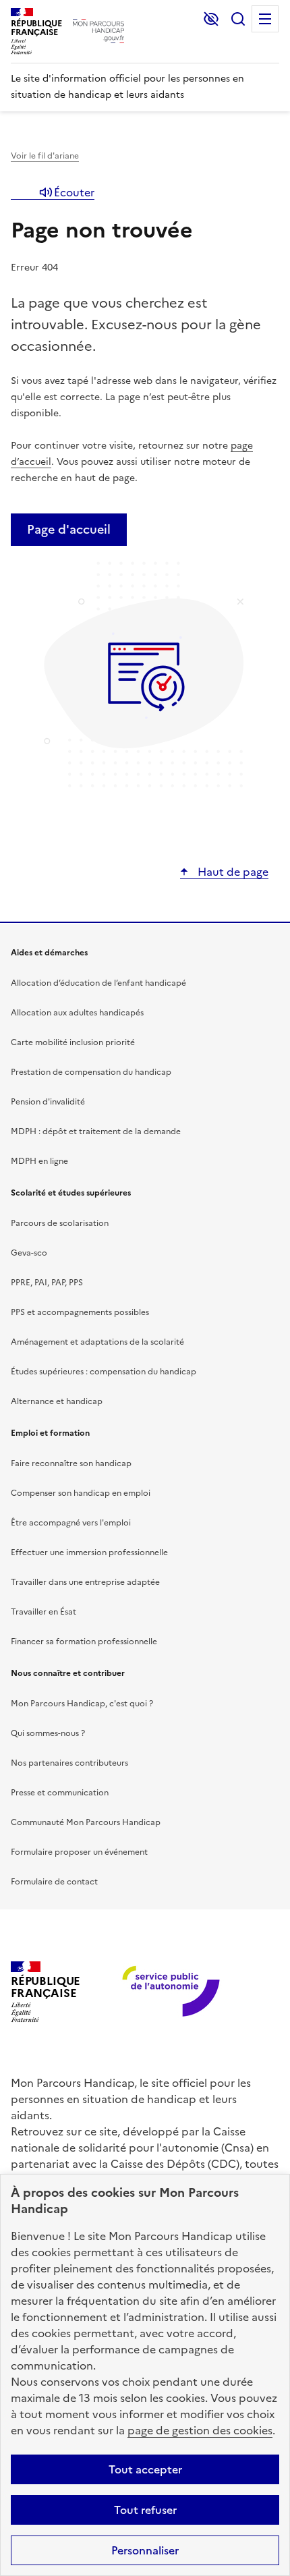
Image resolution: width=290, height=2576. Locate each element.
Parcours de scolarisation (60, 1223)
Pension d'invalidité (48, 1102)
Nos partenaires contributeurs (69, 1763)
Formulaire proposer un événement (79, 1852)
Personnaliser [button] (145, 2550)
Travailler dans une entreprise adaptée (85, 1582)
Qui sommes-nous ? (48, 1733)
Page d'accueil (69, 529)
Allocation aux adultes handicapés (77, 1013)
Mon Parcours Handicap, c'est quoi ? (82, 1704)
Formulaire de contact (54, 1882)
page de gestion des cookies (200, 2430)
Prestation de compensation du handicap (91, 1072)
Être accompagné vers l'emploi (71, 1523)
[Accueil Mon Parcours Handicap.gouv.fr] (98, 31)
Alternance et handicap (57, 1401)
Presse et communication (60, 1793)
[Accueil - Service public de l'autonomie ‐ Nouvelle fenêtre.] (172, 1992)
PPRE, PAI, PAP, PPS (47, 1283)
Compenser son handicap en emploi (81, 1493)
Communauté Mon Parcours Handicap (86, 1822)
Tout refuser (145, 2510)
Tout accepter (145, 2469)
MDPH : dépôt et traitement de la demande (96, 1131)
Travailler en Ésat (43, 1612)
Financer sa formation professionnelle (84, 1642)
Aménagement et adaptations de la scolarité (97, 1342)
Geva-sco (29, 1253)
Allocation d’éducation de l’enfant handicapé (98, 983)
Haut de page (232, 872)
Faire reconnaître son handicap (71, 1463)
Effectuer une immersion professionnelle (89, 1552)
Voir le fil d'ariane (45, 156)
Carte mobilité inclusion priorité (73, 1042)
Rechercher (238, 19)
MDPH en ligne (39, 1161)
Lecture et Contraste (211, 19)
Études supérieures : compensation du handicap (104, 1372)
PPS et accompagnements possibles (80, 1312)
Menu (265, 19)
